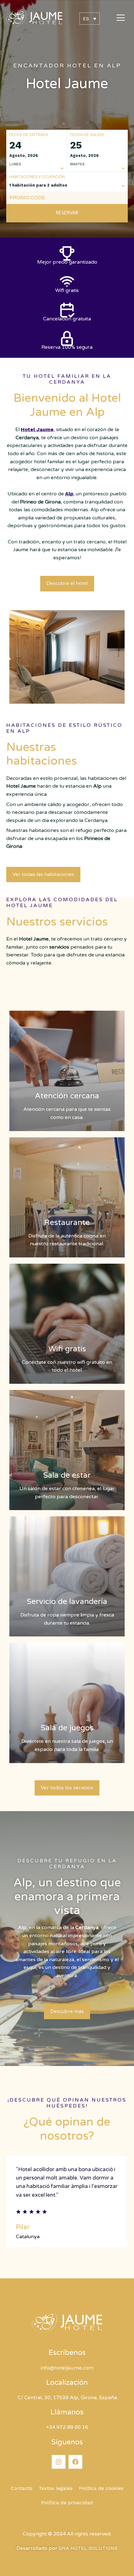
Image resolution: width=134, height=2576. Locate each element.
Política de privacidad (67, 2503)
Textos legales (56, 2488)
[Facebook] (75, 2462)
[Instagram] (59, 2462)
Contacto (22, 2488)
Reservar (67, 213)
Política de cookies (101, 2488)
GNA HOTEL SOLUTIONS (88, 2548)
